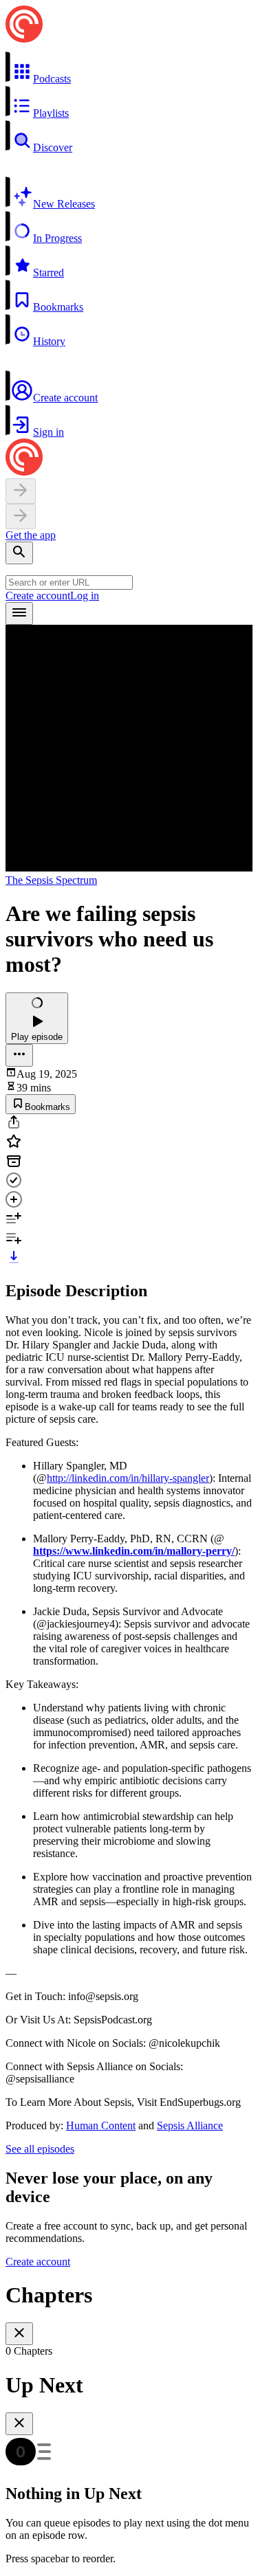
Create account (38, 596)
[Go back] (21, 491)
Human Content (101, 2125)
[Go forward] (21, 517)
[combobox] (69, 582)
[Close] (19, 2334)
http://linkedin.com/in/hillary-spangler (128, 1478)
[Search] (19, 553)
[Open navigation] (19, 613)
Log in (85, 596)
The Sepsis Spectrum (51, 880)
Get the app (31, 535)
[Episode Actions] (19, 1055)
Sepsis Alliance (190, 2125)
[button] (129, 68)
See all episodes (40, 2149)
